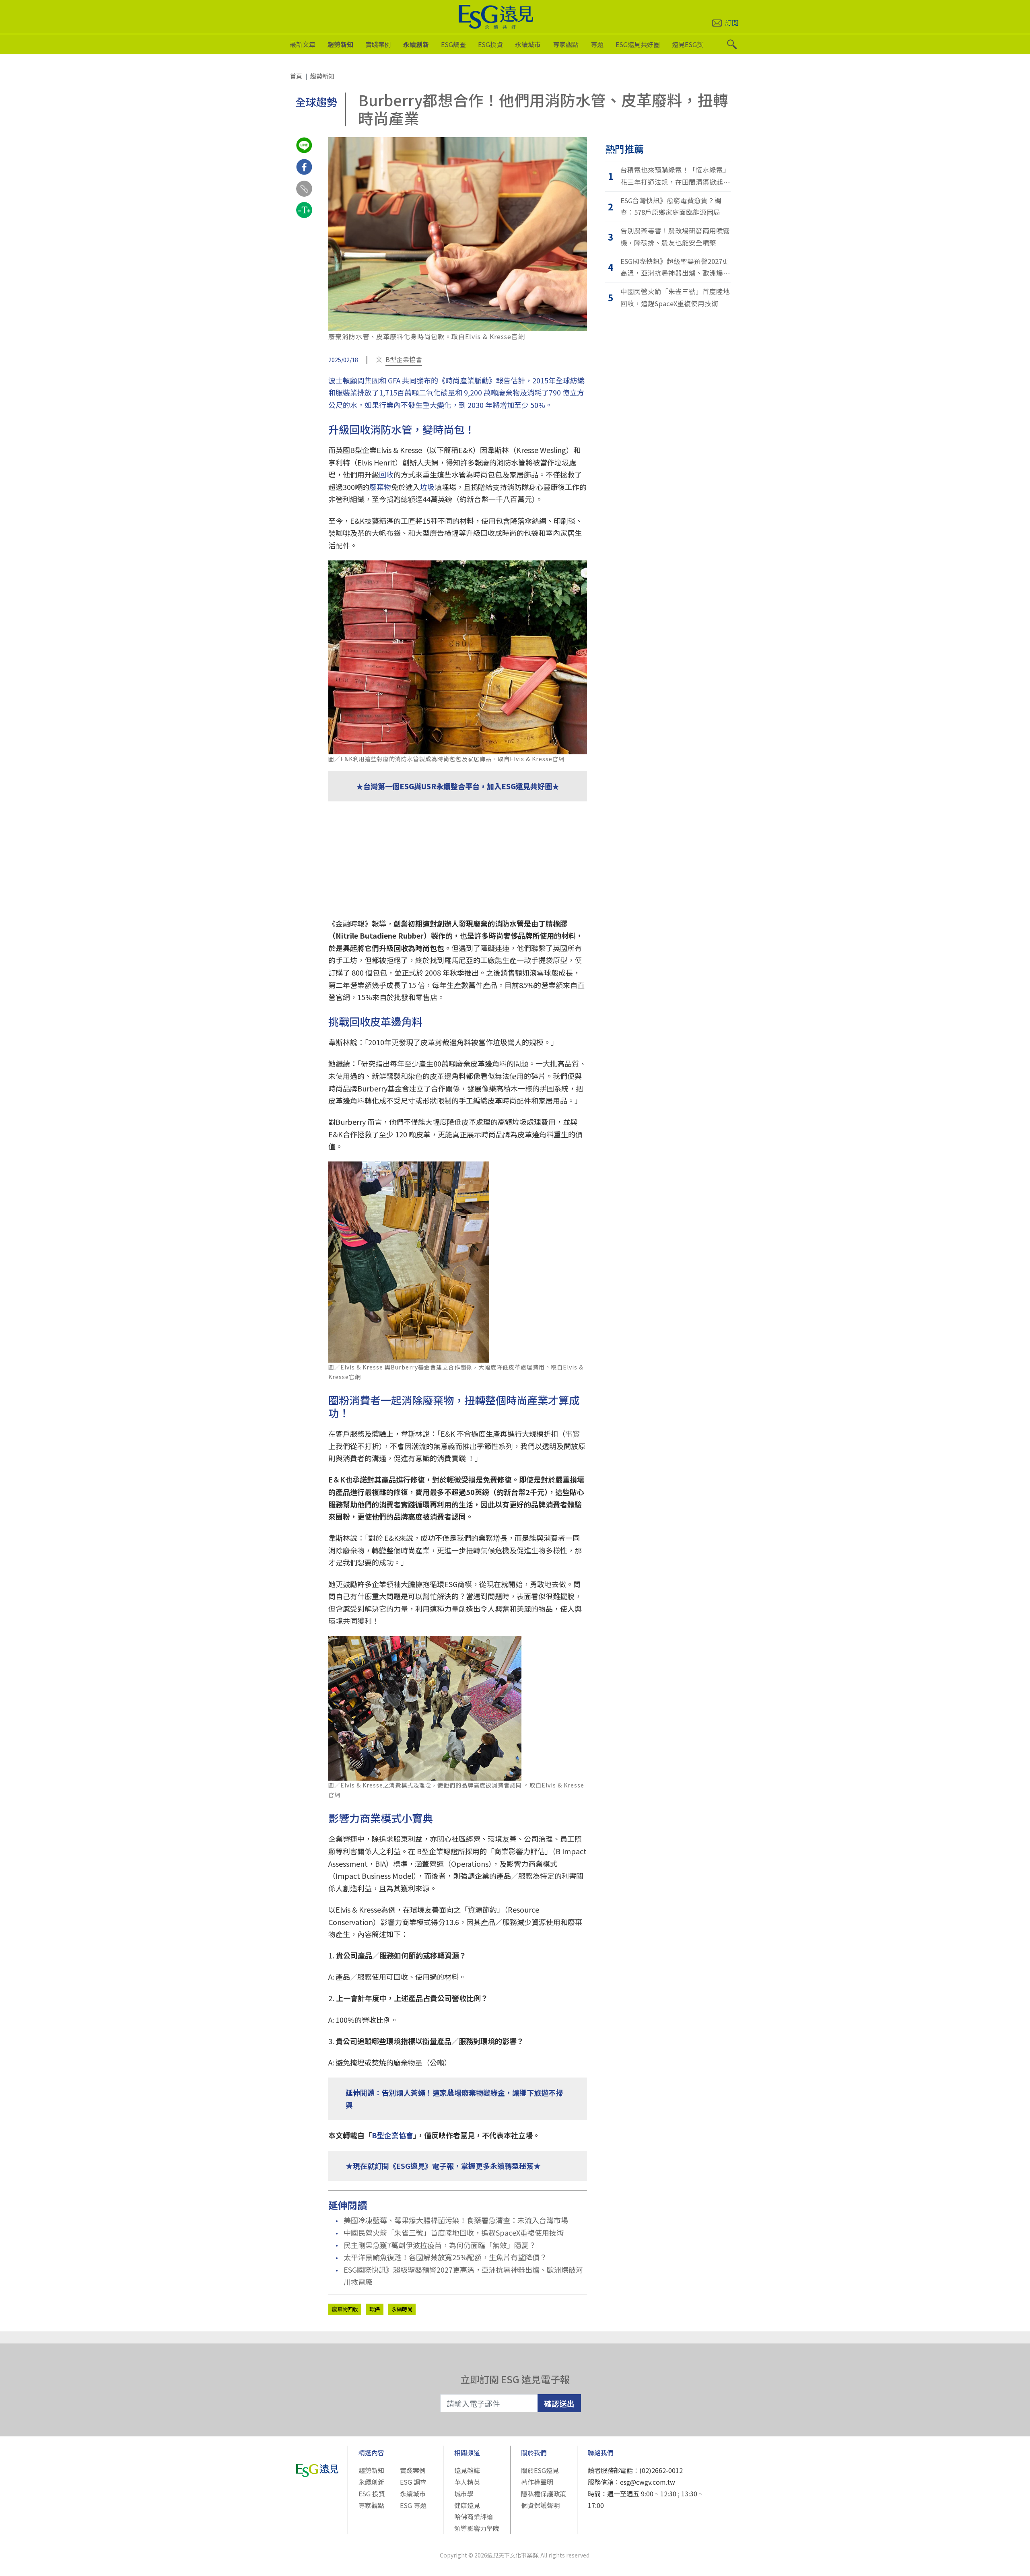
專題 (597, 44)
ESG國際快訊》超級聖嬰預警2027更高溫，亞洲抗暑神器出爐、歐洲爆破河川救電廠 (463, 2276)
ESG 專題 (413, 2505)
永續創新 (416, 44)
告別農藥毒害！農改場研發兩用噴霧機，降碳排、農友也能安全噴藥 (675, 237)
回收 (386, 474)
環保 (375, 2309)
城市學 (464, 2494)
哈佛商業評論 (474, 2516)
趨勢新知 (340, 44)
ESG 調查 (413, 2482)
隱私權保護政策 (544, 2494)
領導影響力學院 (477, 2528)
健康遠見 (467, 2505)
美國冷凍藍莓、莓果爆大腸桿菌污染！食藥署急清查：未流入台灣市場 (456, 2220)
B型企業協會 (404, 359)
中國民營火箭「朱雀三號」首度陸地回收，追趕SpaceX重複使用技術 (454, 2232)
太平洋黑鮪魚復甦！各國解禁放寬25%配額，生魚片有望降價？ (445, 2257)
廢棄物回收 (345, 2309)
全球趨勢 (316, 102)
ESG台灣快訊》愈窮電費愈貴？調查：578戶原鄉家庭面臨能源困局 (671, 206)
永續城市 (528, 44)
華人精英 (467, 2482)
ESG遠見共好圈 (638, 44)
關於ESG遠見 (540, 2470)
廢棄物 (380, 487)
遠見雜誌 (467, 2470)
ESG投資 (490, 44)
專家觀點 (566, 44)
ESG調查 (453, 44)
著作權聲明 (537, 2482)
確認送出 (559, 2403)
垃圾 (427, 487)
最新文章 (303, 44)
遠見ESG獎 (688, 44)
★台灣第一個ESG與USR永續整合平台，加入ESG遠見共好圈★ (458, 786)
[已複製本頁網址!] (304, 196)
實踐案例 (378, 44)
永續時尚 (402, 2309)
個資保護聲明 (540, 2505)
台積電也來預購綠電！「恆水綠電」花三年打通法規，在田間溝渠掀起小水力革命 (675, 176)
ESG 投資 (372, 2494)
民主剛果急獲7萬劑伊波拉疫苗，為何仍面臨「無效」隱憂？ (440, 2245)
